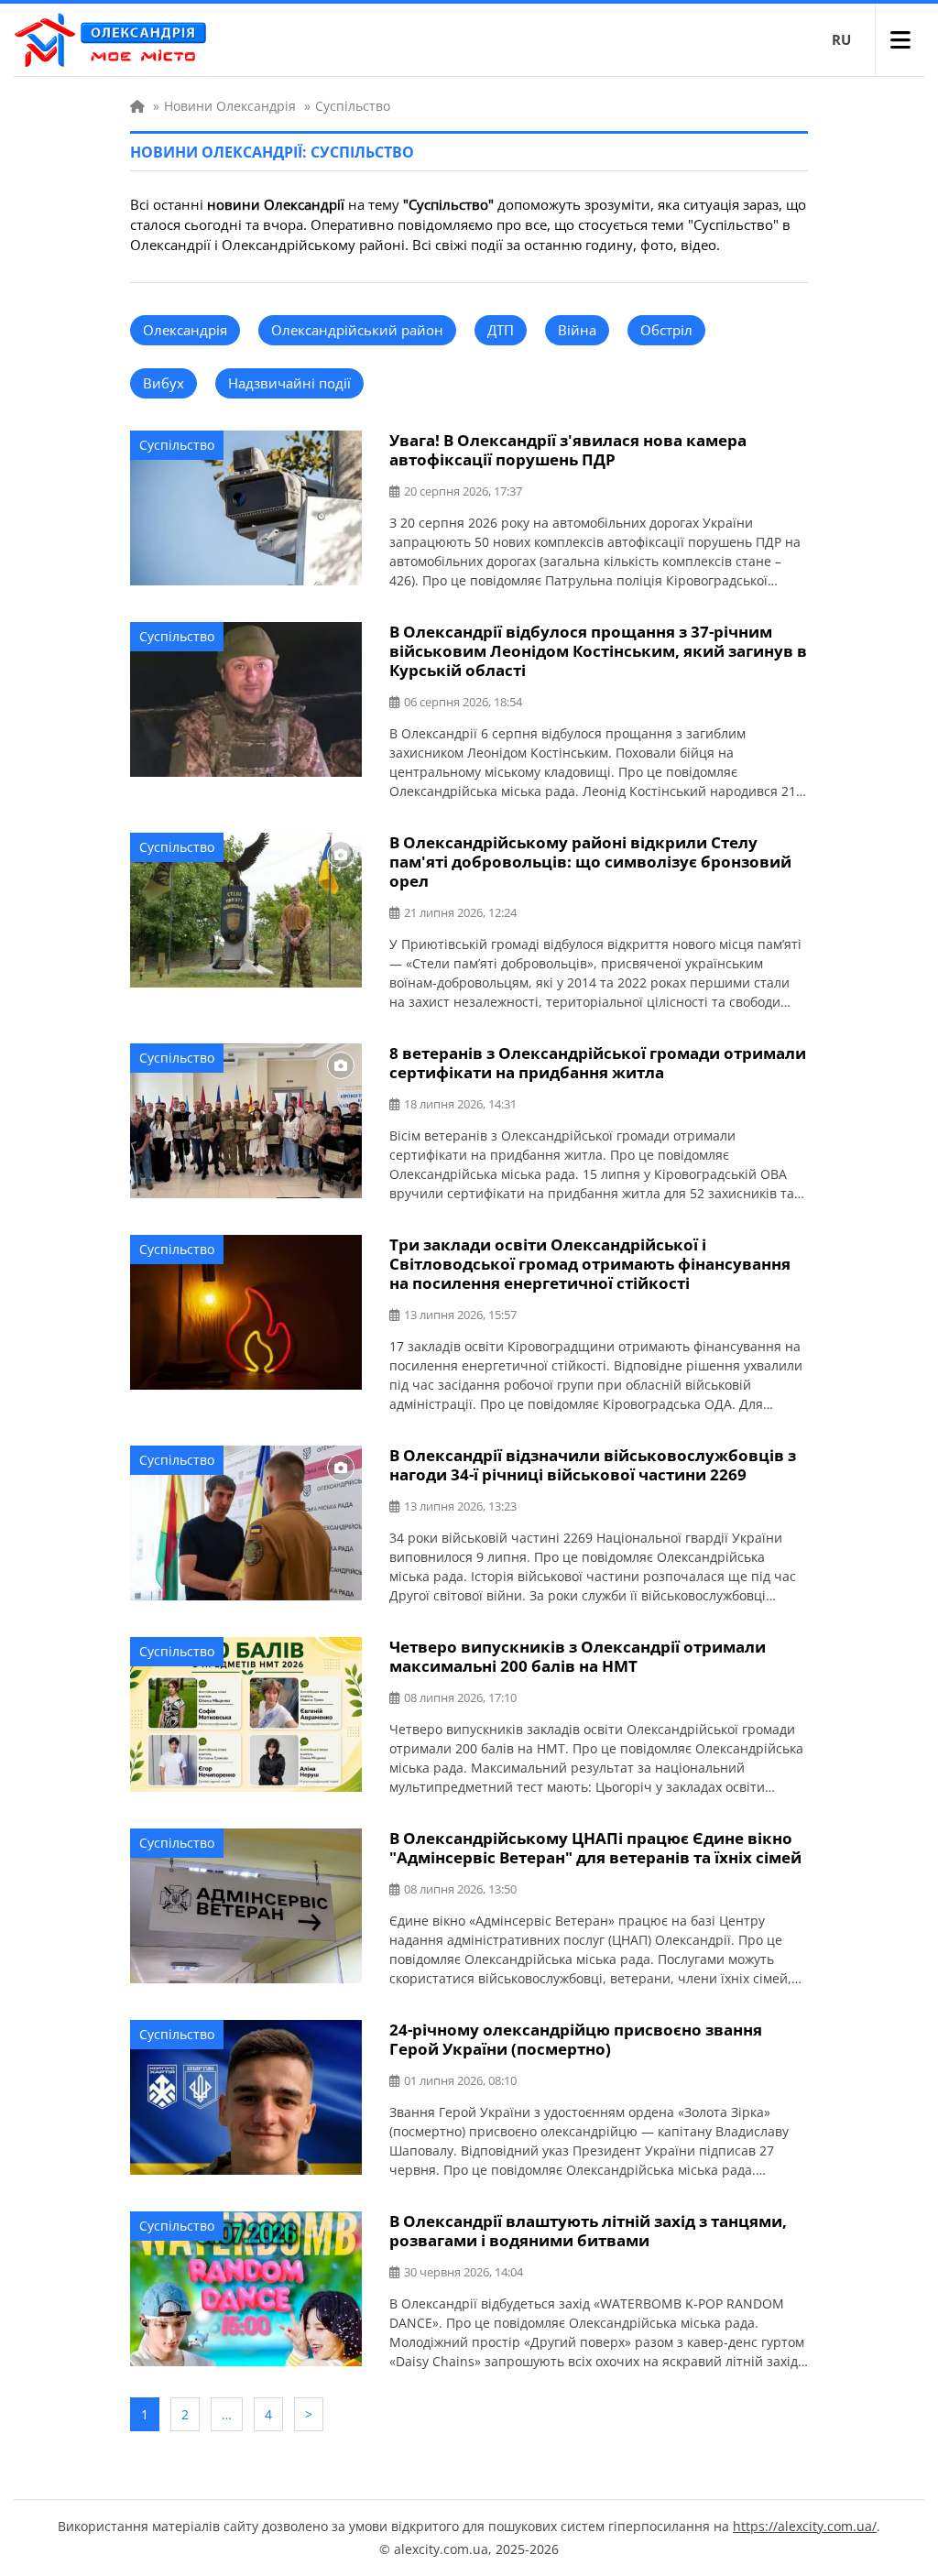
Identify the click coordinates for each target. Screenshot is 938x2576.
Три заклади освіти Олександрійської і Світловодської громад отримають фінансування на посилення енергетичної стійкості (590, 1264)
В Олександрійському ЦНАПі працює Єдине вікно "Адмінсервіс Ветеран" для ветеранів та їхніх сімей (595, 1848)
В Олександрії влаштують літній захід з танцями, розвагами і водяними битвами (588, 2231)
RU (841, 39)
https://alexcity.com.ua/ (805, 2526)
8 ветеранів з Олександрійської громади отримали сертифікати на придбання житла (598, 1063)
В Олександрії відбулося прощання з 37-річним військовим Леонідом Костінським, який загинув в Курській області (598, 651)
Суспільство (177, 445)
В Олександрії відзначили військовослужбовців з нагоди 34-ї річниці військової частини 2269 (593, 1465)
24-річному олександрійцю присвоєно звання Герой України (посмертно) (576, 2039)
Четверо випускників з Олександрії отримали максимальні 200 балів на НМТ (578, 1656)
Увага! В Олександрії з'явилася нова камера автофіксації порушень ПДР (568, 450)
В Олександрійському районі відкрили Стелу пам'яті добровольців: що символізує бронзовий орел (590, 862)
